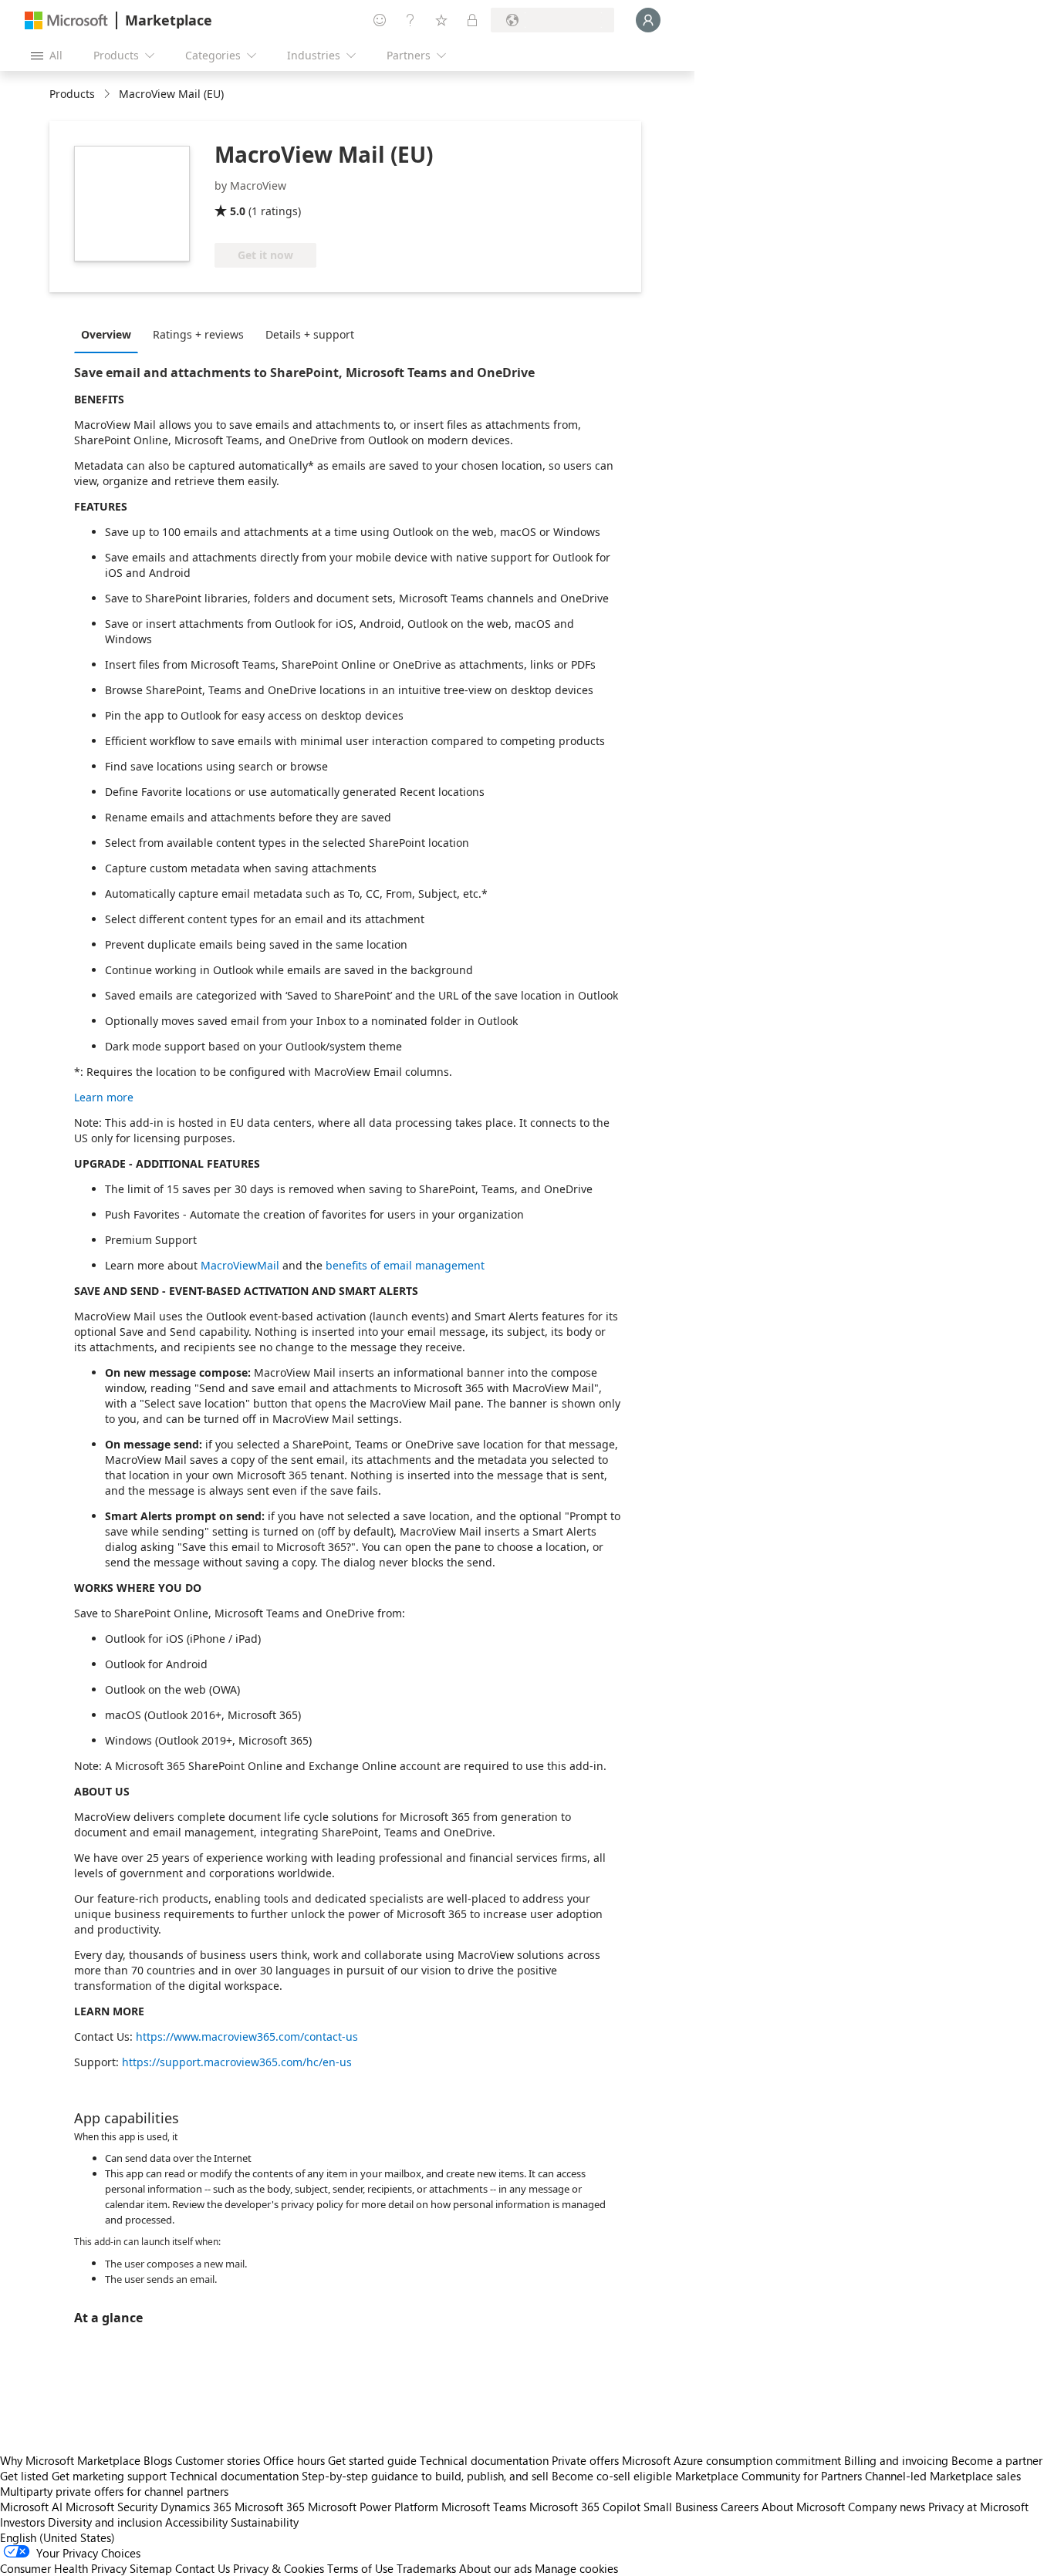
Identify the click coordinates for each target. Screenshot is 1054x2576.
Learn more (104, 1097)
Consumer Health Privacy (63, 2568)
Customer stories (218, 2460)
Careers (740, 2507)
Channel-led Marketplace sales (943, 2476)
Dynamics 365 (196, 2507)
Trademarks (426, 2568)
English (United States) (57, 2537)
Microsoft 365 (270, 2507)
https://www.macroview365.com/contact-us (247, 2037)
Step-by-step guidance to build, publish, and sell (425, 2476)
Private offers (585, 2460)
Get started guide (372, 2460)
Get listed (24, 2476)
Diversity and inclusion (105, 2522)
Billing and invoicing (896, 2460)
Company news (887, 2507)
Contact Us (203, 2568)
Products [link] (72, 94)
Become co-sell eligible (612, 2476)
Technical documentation (484, 2460)
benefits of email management (405, 1265)
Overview (106, 334)
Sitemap (151, 2568)
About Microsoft (803, 2507)
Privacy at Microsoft (978, 2507)
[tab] (110, 334)
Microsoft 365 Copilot (585, 2507)
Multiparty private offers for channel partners (114, 2491)
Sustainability (265, 2522)
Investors (22, 2522)
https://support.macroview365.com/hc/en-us (237, 2062)
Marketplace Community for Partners (769, 2476)
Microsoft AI (31, 2507)
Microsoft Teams (484, 2507)
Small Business (681, 2507)
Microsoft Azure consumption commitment (733, 2460)
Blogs (158, 2460)
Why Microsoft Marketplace (70, 2460)
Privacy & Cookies (279, 2568)
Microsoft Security (111, 2507)
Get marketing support (109, 2476)
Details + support (310, 334)
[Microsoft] (66, 20)
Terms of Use (360, 2568)
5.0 (238, 211)
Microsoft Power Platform (373, 2507)
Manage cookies (576, 2568)
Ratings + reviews (198, 334)
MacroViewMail (240, 1265)
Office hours (294, 2460)
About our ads (495, 2568)
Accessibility (196, 2522)
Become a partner (997, 2460)
